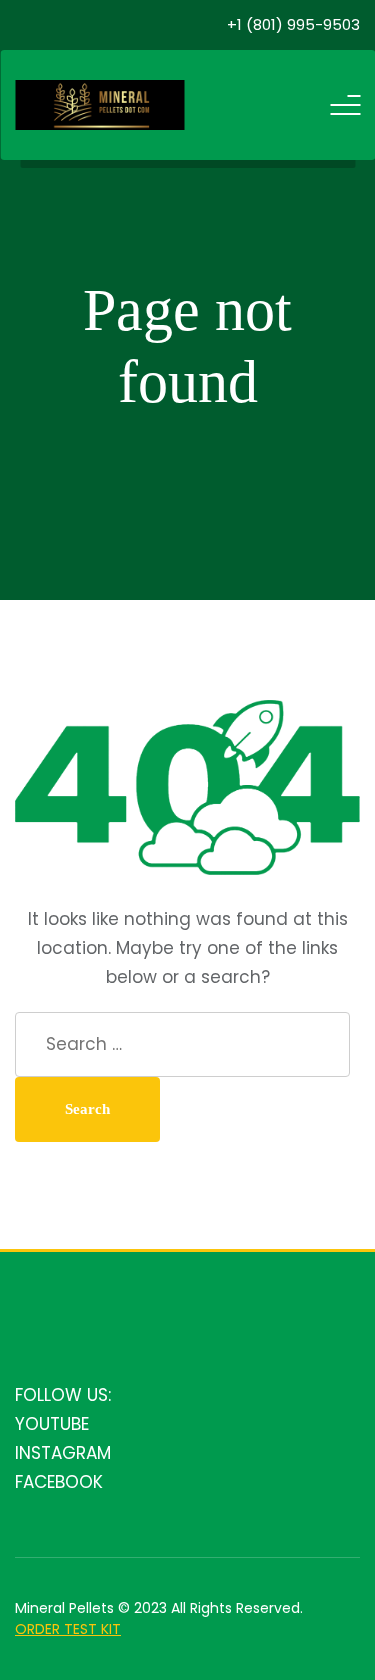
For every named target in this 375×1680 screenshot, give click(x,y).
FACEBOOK (59, 1482)
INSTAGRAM (63, 1453)
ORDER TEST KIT (68, 1629)
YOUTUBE (52, 1424)
